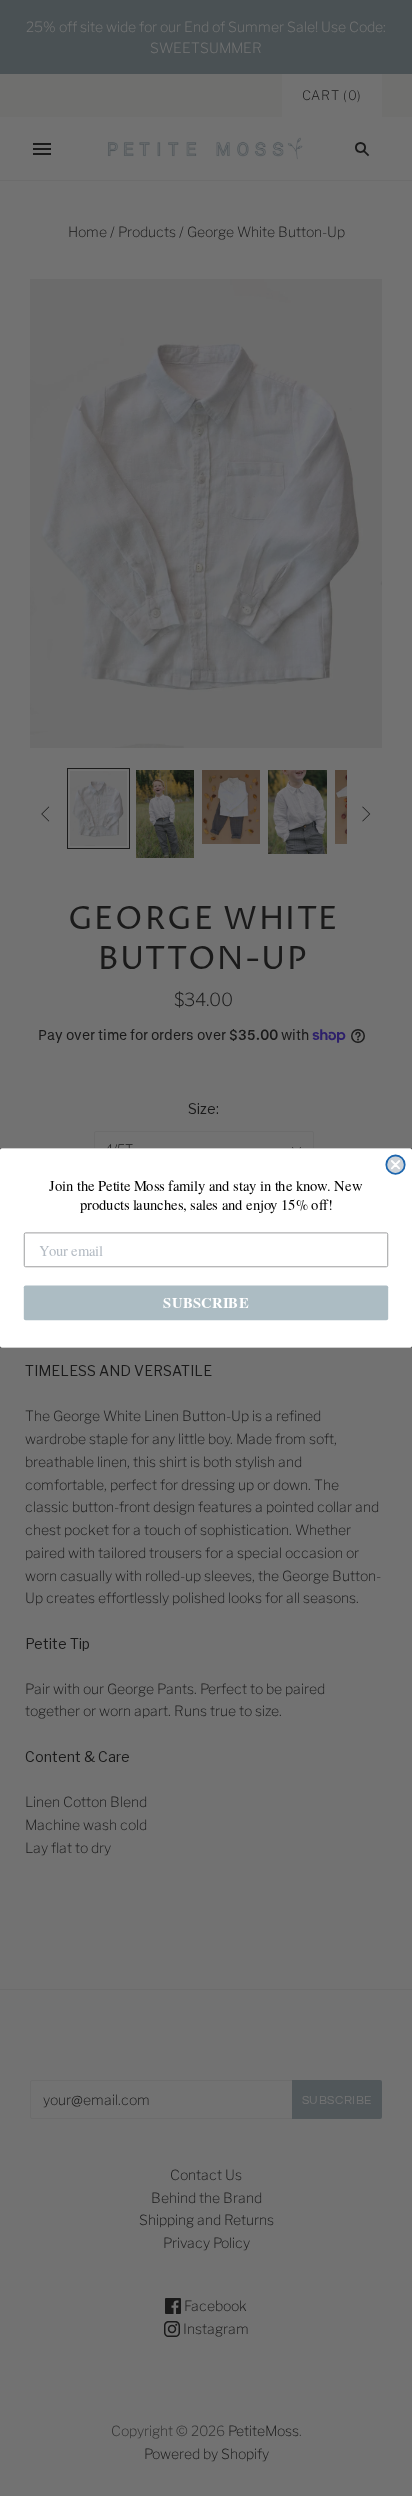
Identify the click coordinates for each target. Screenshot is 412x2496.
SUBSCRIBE (205, 1302)
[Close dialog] (395, 1165)
